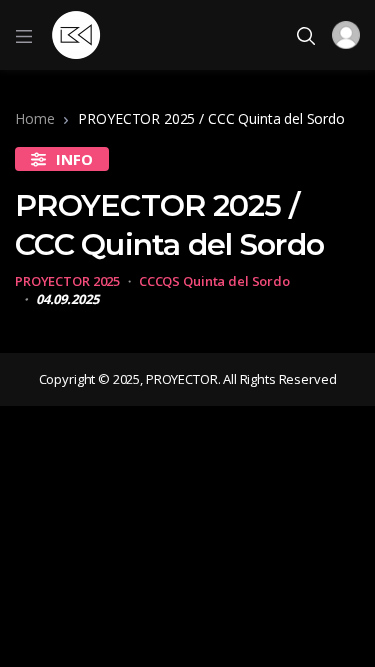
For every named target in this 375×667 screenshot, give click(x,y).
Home (34, 118)
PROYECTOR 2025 (67, 281)
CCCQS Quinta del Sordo (214, 281)
